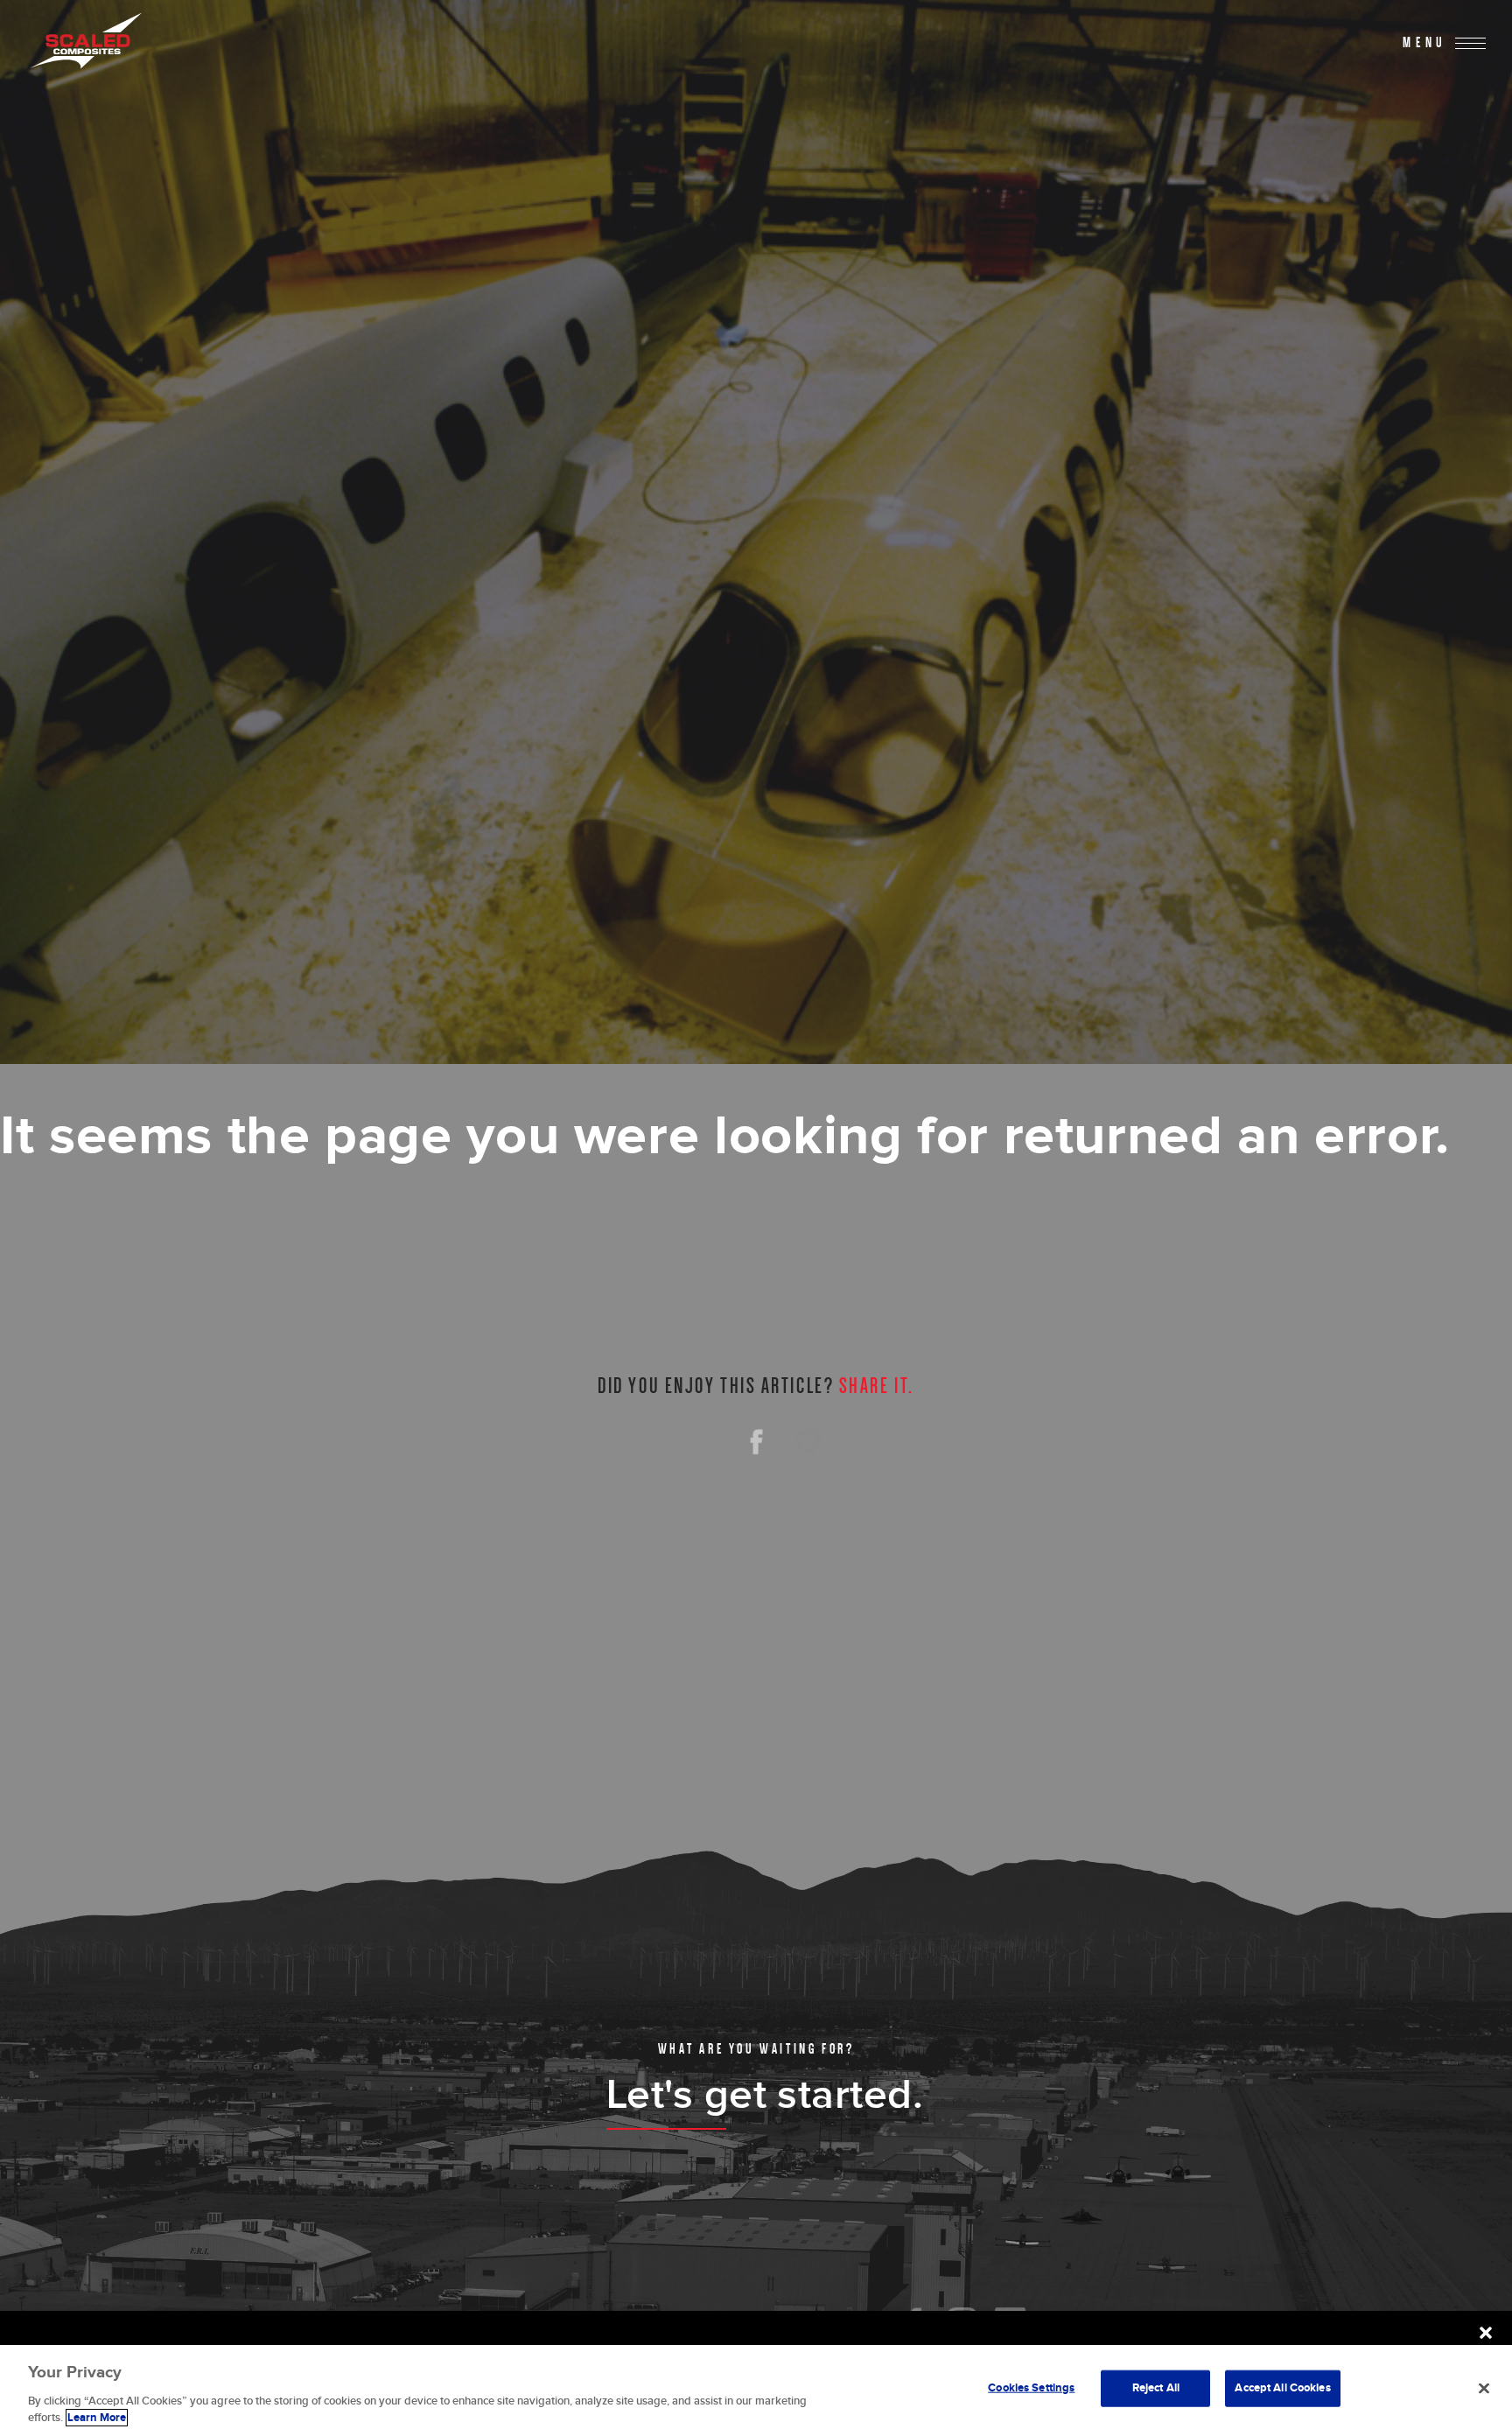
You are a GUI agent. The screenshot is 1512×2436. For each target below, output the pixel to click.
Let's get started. (765, 2095)
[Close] (1484, 2389)
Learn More (97, 2418)
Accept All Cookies (1282, 2388)
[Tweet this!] (808, 1442)
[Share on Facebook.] (756, 1442)
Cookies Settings (1031, 2388)
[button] (1486, 2333)
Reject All (1156, 2388)
